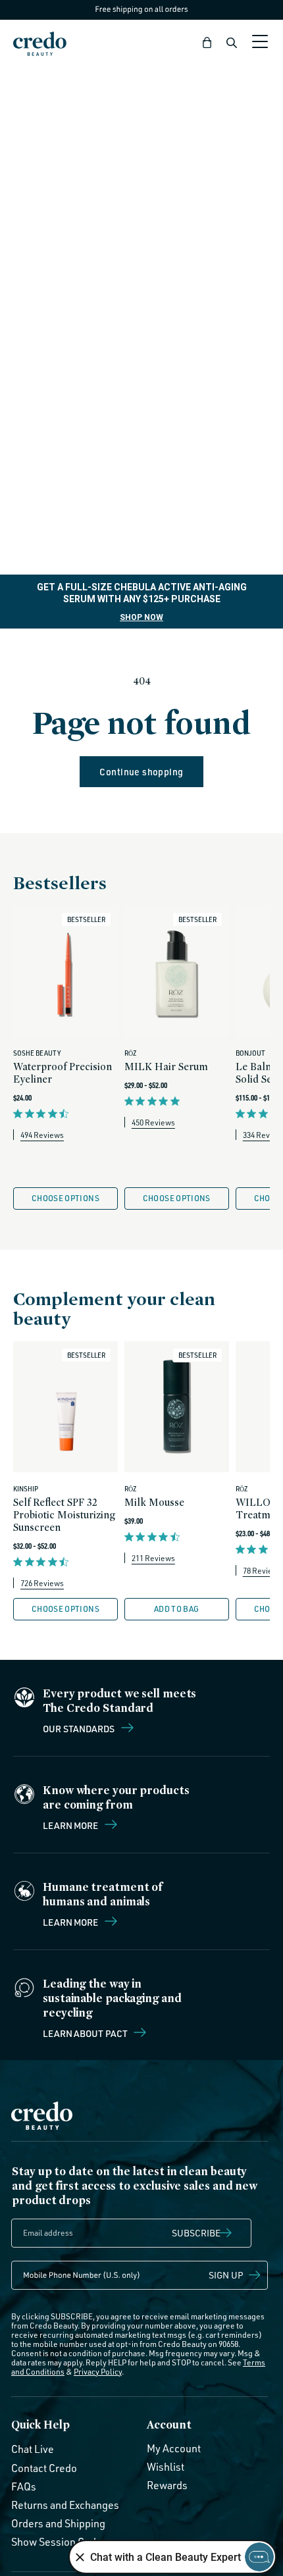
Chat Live (33, 2449)
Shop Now (141, 617)
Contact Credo (44, 2468)
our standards (80, 1728)
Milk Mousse (154, 1502)
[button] (207, 43)
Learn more (71, 1825)
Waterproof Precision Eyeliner (63, 1073)
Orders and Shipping (58, 2523)
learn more (71, 1922)
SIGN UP (226, 2275)
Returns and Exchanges (65, 2505)
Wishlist (166, 2467)
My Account (174, 2448)
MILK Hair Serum (166, 1067)
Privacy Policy (98, 2372)
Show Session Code (57, 2542)
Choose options (65, 1198)
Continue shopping (141, 772)
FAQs (24, 2486)
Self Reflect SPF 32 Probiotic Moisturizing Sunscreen (64, 1515)
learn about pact (86, 2033)
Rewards (167, 2485)
